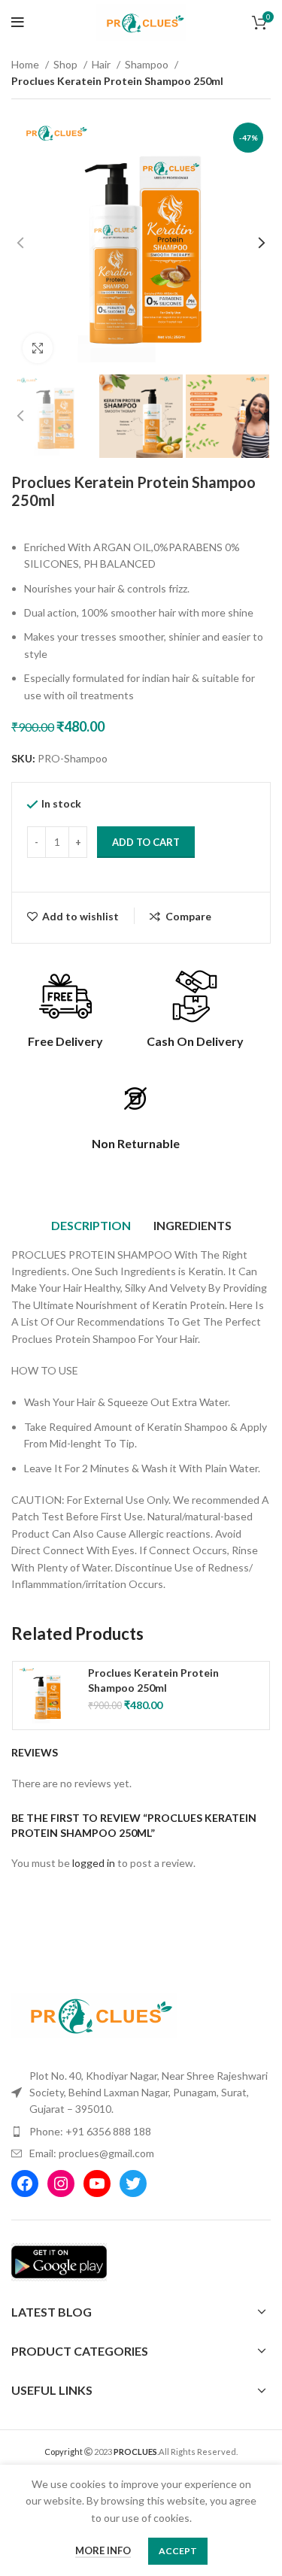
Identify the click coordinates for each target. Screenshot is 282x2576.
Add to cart (146, 842)
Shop (67, 64)
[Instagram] (61, 2184)
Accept (178, 2551)
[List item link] (141, 2132)
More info (103, 2550)
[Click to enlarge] (38, 348)
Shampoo (148, 64)
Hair (102, 64)
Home (26, 64)
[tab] (91, 1226)
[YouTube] (97, 2184)
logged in (94, 1863)
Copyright (64, 2452)
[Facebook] (25, 2184)
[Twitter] (133, 2184)
